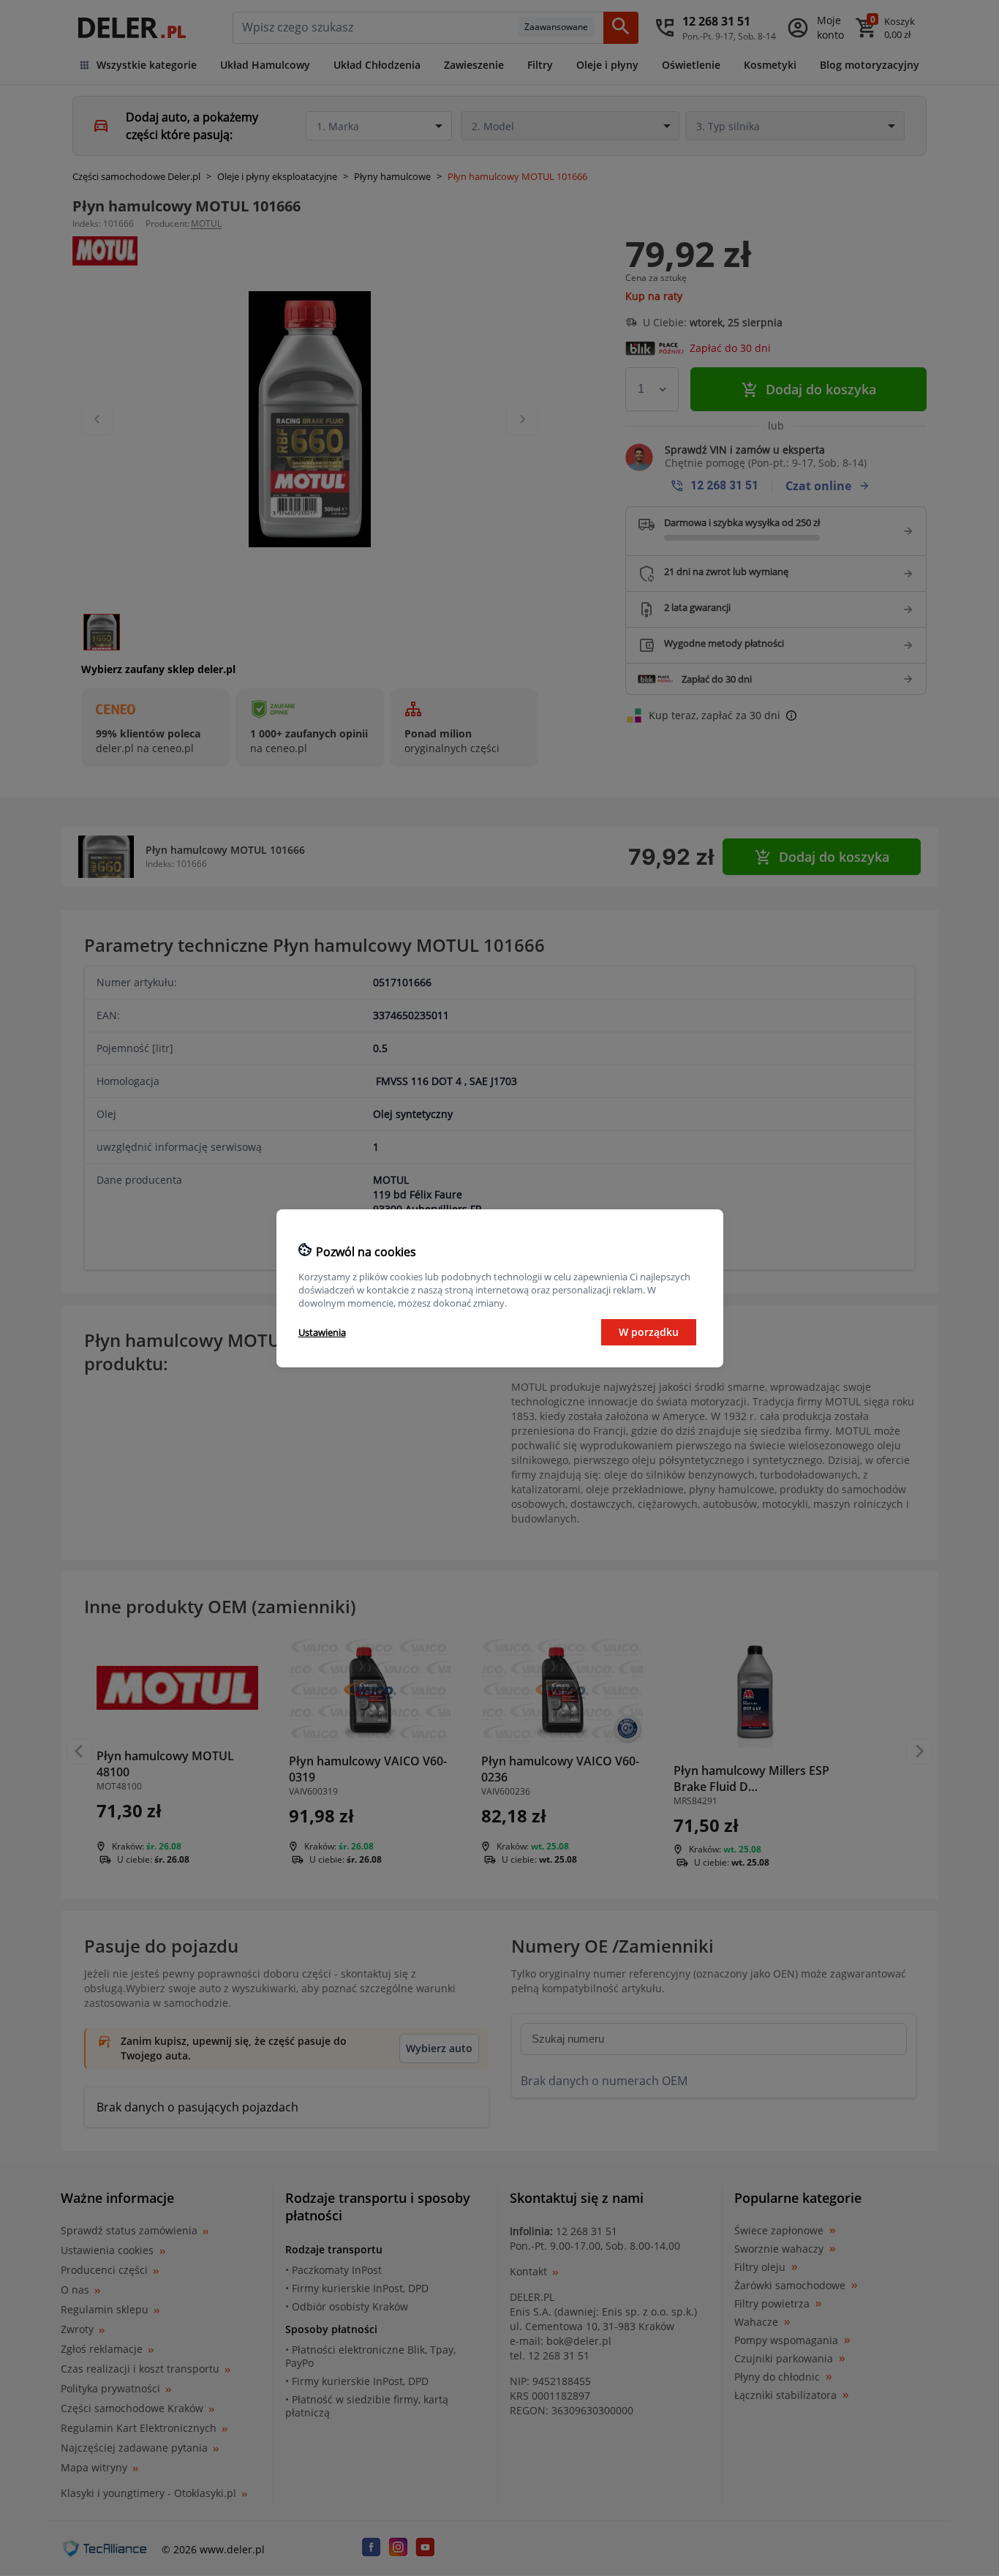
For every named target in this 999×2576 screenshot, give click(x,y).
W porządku (649, 1332)
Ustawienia (322, 1332)
